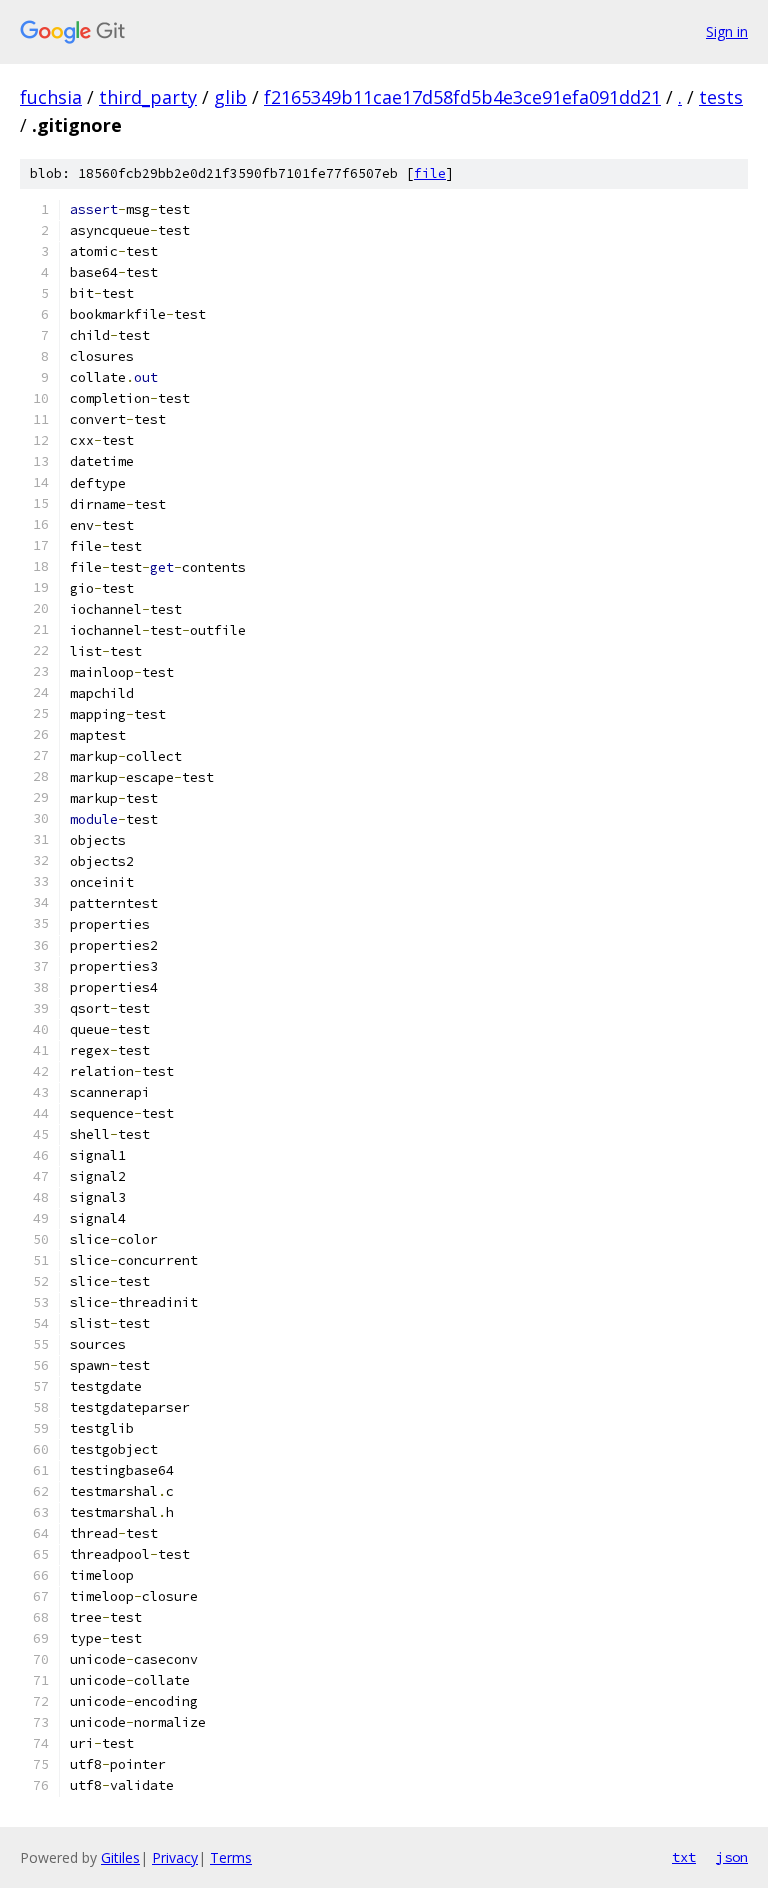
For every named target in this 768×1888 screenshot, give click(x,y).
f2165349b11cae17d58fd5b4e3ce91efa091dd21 (462, 97)
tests (721, 97)
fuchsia (51, 97)
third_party (148, 97)
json (732, 1857)
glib (230, 97)
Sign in (727, 31)
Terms (231, 1857)
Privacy (175, 1857)
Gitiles (120, 1857)
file (430, 173)
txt (684, 1857)
